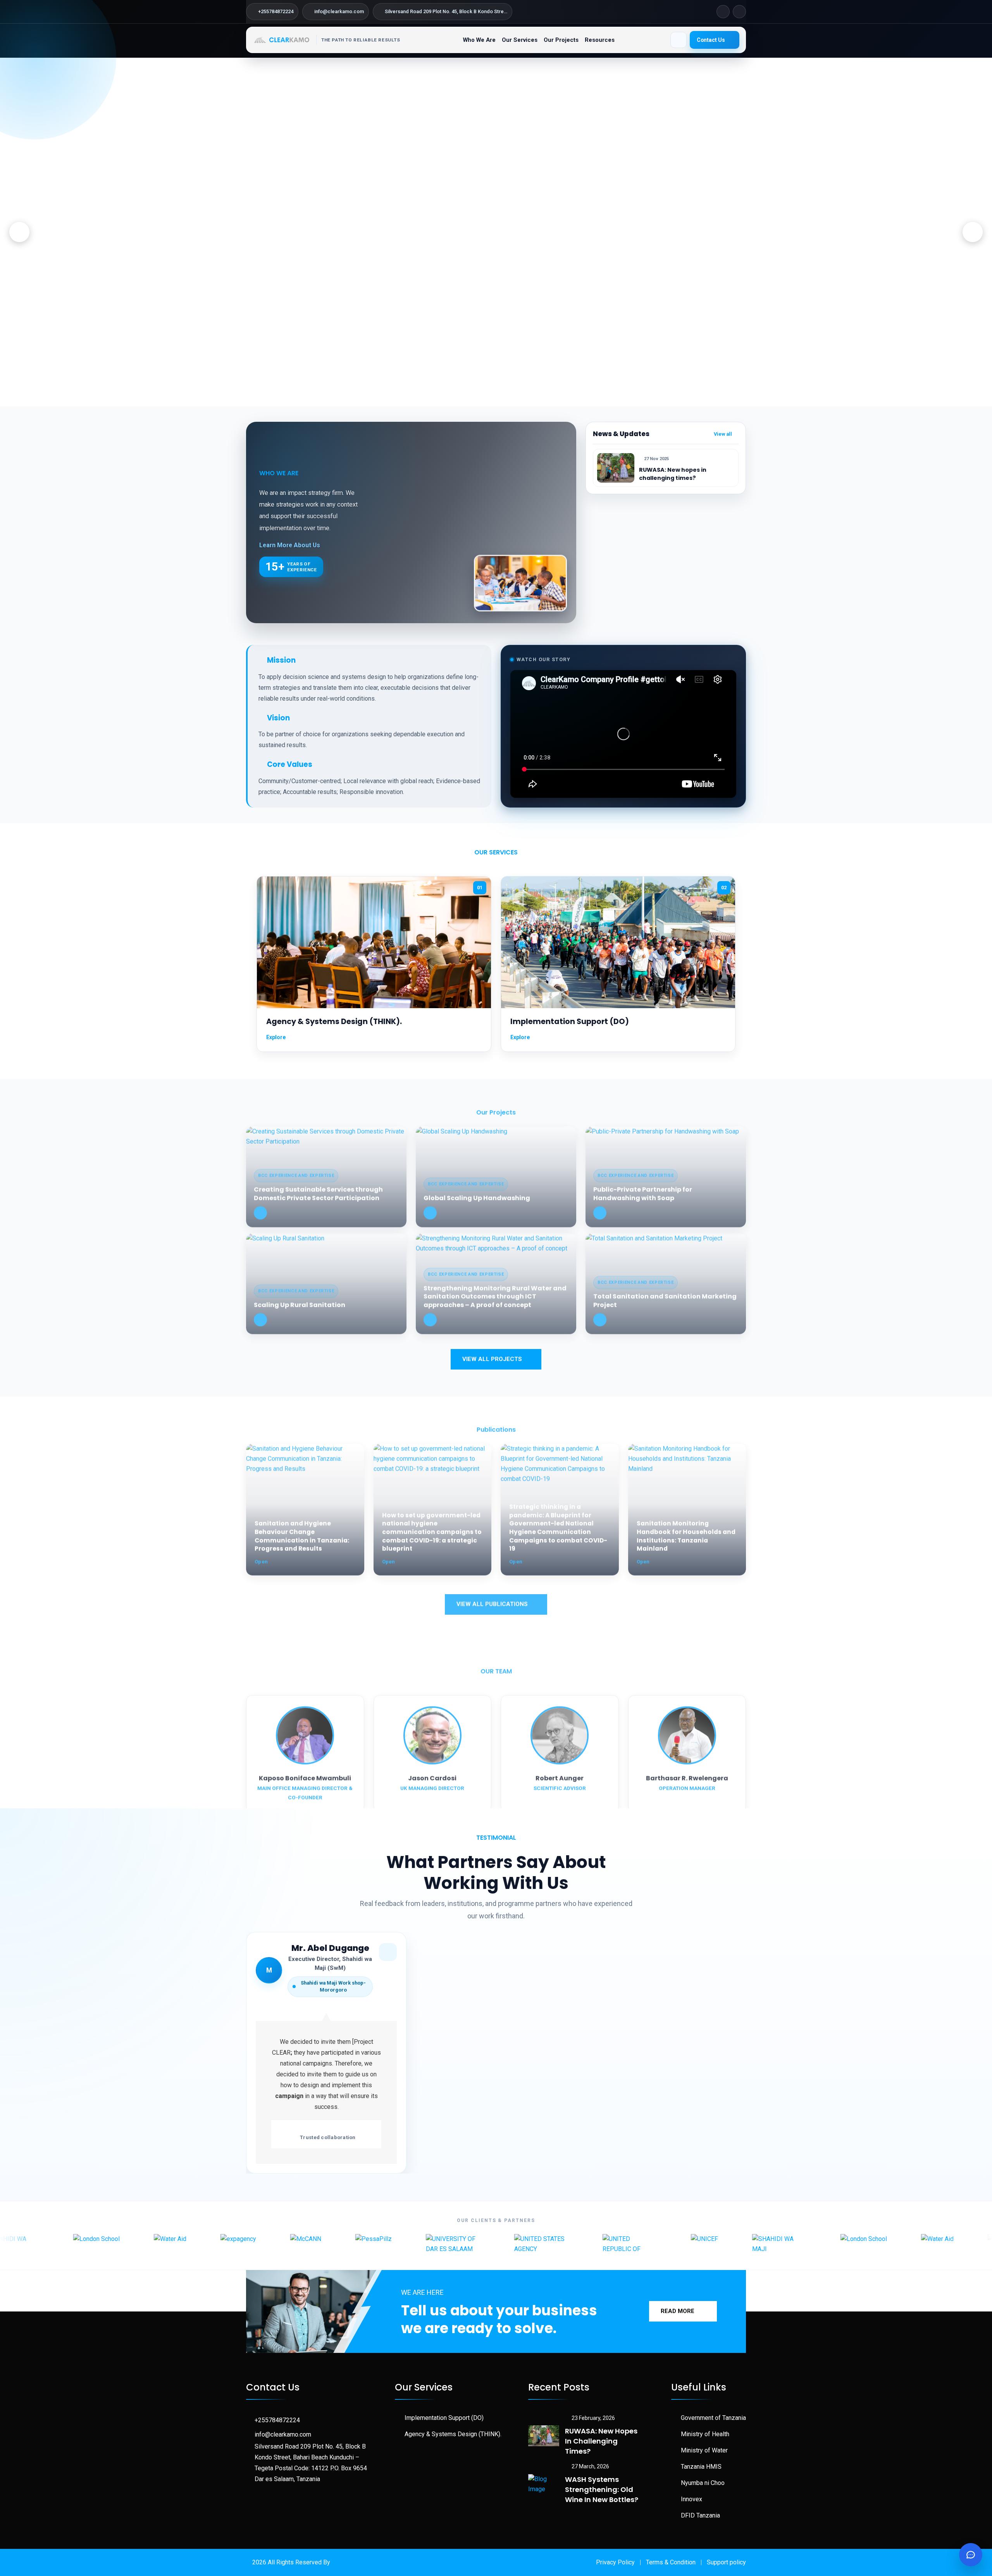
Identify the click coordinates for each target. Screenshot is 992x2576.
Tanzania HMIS (701, 2467)
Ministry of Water (704, 2450)
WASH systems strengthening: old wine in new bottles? (602, 2489)
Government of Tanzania (713, 2418)
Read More (678, 2311)
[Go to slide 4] (503, 396)
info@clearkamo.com (283, 2434)
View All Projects (492, 1359)
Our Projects (561, 40)
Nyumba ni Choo (703, 2483)
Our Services (520, 40)
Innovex (691, 2499)
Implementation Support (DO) (570, 1022)
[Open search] (679, 40)
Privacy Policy (615, 2562)
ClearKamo (346, 2562)
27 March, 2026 (590, 2466)
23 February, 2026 (593, 2418)
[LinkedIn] (739, 12)
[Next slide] (973, 232)
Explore (276, 1037)
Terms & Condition (671, 2562)
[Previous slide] (19, 232)
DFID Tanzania (700, 2515)
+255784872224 (277, 2420)
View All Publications (492, 1600)
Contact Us (711, 40)
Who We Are (479, 40)
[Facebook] (723, 12)
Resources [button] (600, 40)
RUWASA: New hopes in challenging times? (673, 474)
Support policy (726, 2562)
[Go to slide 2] (486, 396)
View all (723, 434)
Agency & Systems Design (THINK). (334, 1022)
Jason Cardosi (432, 1774)
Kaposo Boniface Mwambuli (305, 1774)
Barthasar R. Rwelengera (687, 1774)
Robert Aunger (560, 1774)
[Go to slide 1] (480, 396)
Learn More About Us (290, 545)
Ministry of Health (705, 2434)
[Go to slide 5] (512, 396)
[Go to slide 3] (493, 396)
